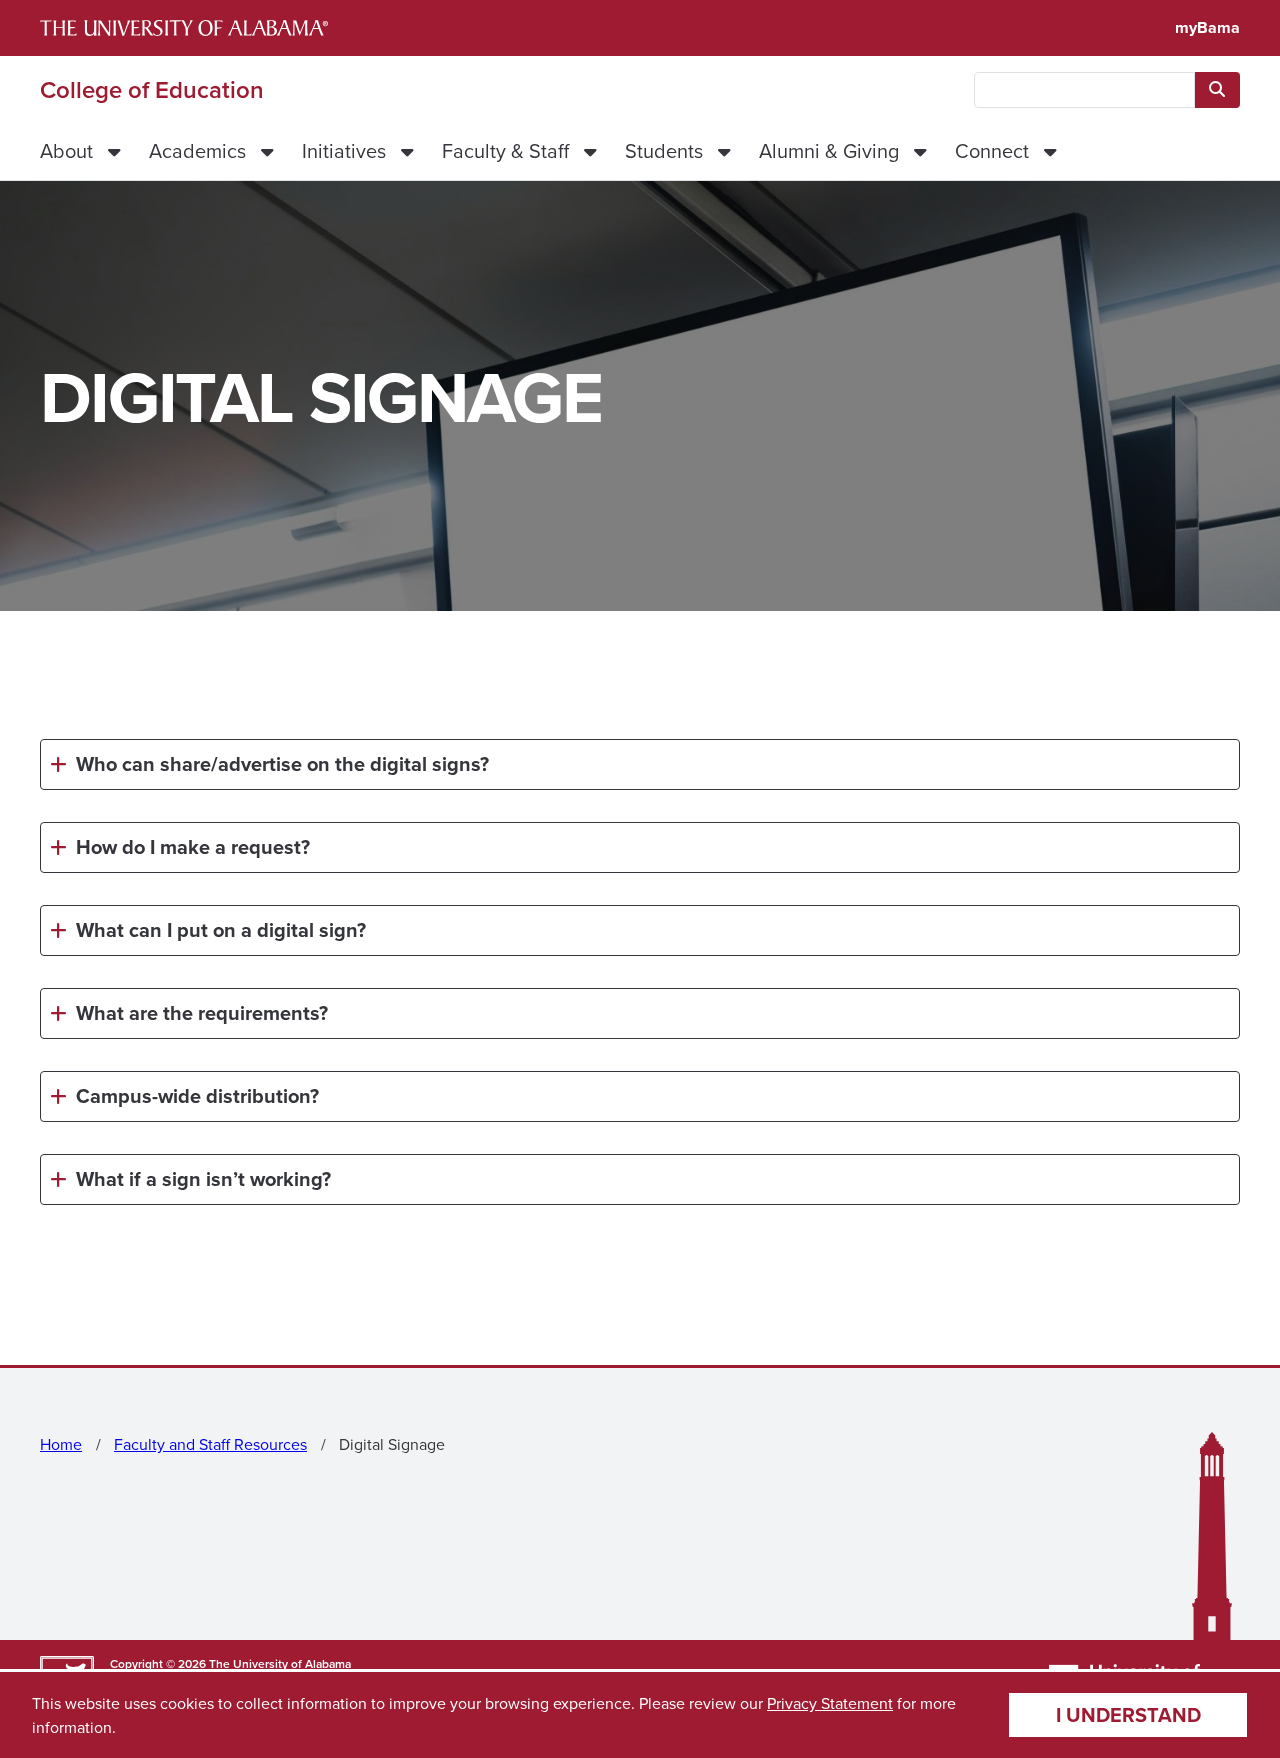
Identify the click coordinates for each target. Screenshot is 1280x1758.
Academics (197, 150)
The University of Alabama (280, 1663)
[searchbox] (1084, 90)
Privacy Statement (830, 1703)
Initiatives (344, 150)
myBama (1207, 27)
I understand (1128, 1714)
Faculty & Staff (505, 150)
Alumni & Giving (829, 150)
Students (664, 150)
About (66, 150)
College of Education (152, 90)
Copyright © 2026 (158, 1663)
